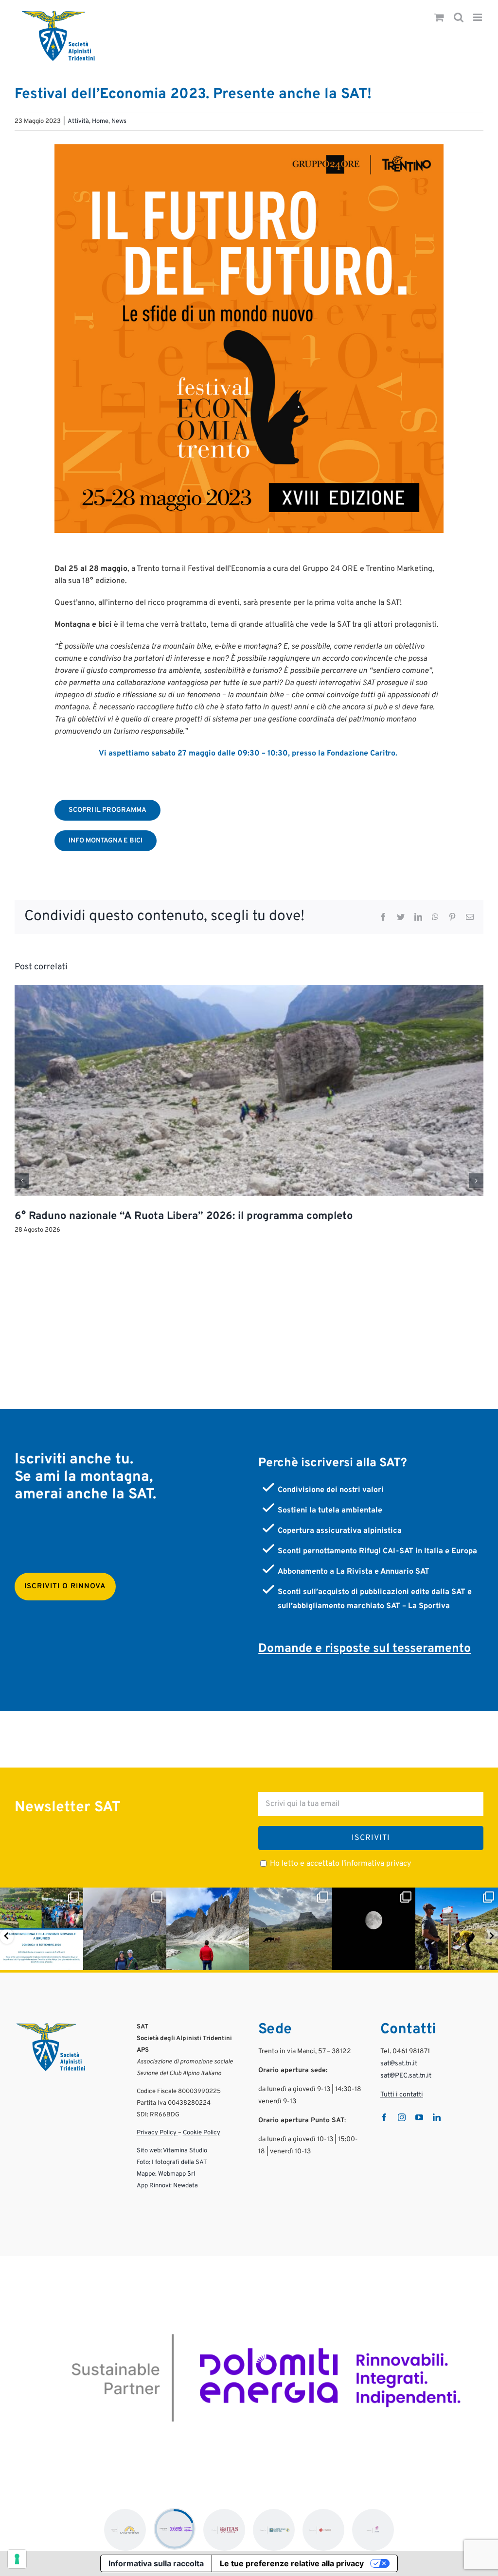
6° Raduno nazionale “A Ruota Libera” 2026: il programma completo (184, 1216)
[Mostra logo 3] (224, 2530)
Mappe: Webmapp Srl (166, 2174)
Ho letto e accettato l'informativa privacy (340, 1864)
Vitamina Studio (185, 2151)
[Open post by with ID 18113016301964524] (291, 1929)
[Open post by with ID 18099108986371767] (374, 1929)
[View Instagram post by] (74, 1961)
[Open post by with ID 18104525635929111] (207, 1929)
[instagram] (402, 2117)
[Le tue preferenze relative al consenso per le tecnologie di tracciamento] (17, 2559)
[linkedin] (437, 2117)
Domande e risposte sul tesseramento (365, 1649)
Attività (78, 121)
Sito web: (149, 2151)
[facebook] (384, 2117)
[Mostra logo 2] (175, 2529)
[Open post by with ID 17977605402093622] (42, 1929)
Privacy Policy (157, 2133)
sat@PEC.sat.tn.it (406, 2076)
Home (100, 121)
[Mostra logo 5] (323, 2530)
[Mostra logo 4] (274, 2530)
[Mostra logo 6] (373, 2530)
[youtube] (419, 2117)
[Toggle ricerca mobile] (459, 18)
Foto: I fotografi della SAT (172, 2163)
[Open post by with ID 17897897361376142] (125, 1929)
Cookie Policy (202, 2133)
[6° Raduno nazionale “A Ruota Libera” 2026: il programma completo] (249, 990)
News (119, 121)
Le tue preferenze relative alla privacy (292, 2563)
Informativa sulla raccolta (156, 2563)
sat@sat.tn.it (399, 2064)
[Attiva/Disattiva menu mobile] (478, 18)
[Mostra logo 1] (125, 2530)
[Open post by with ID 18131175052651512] (456, 1929)
